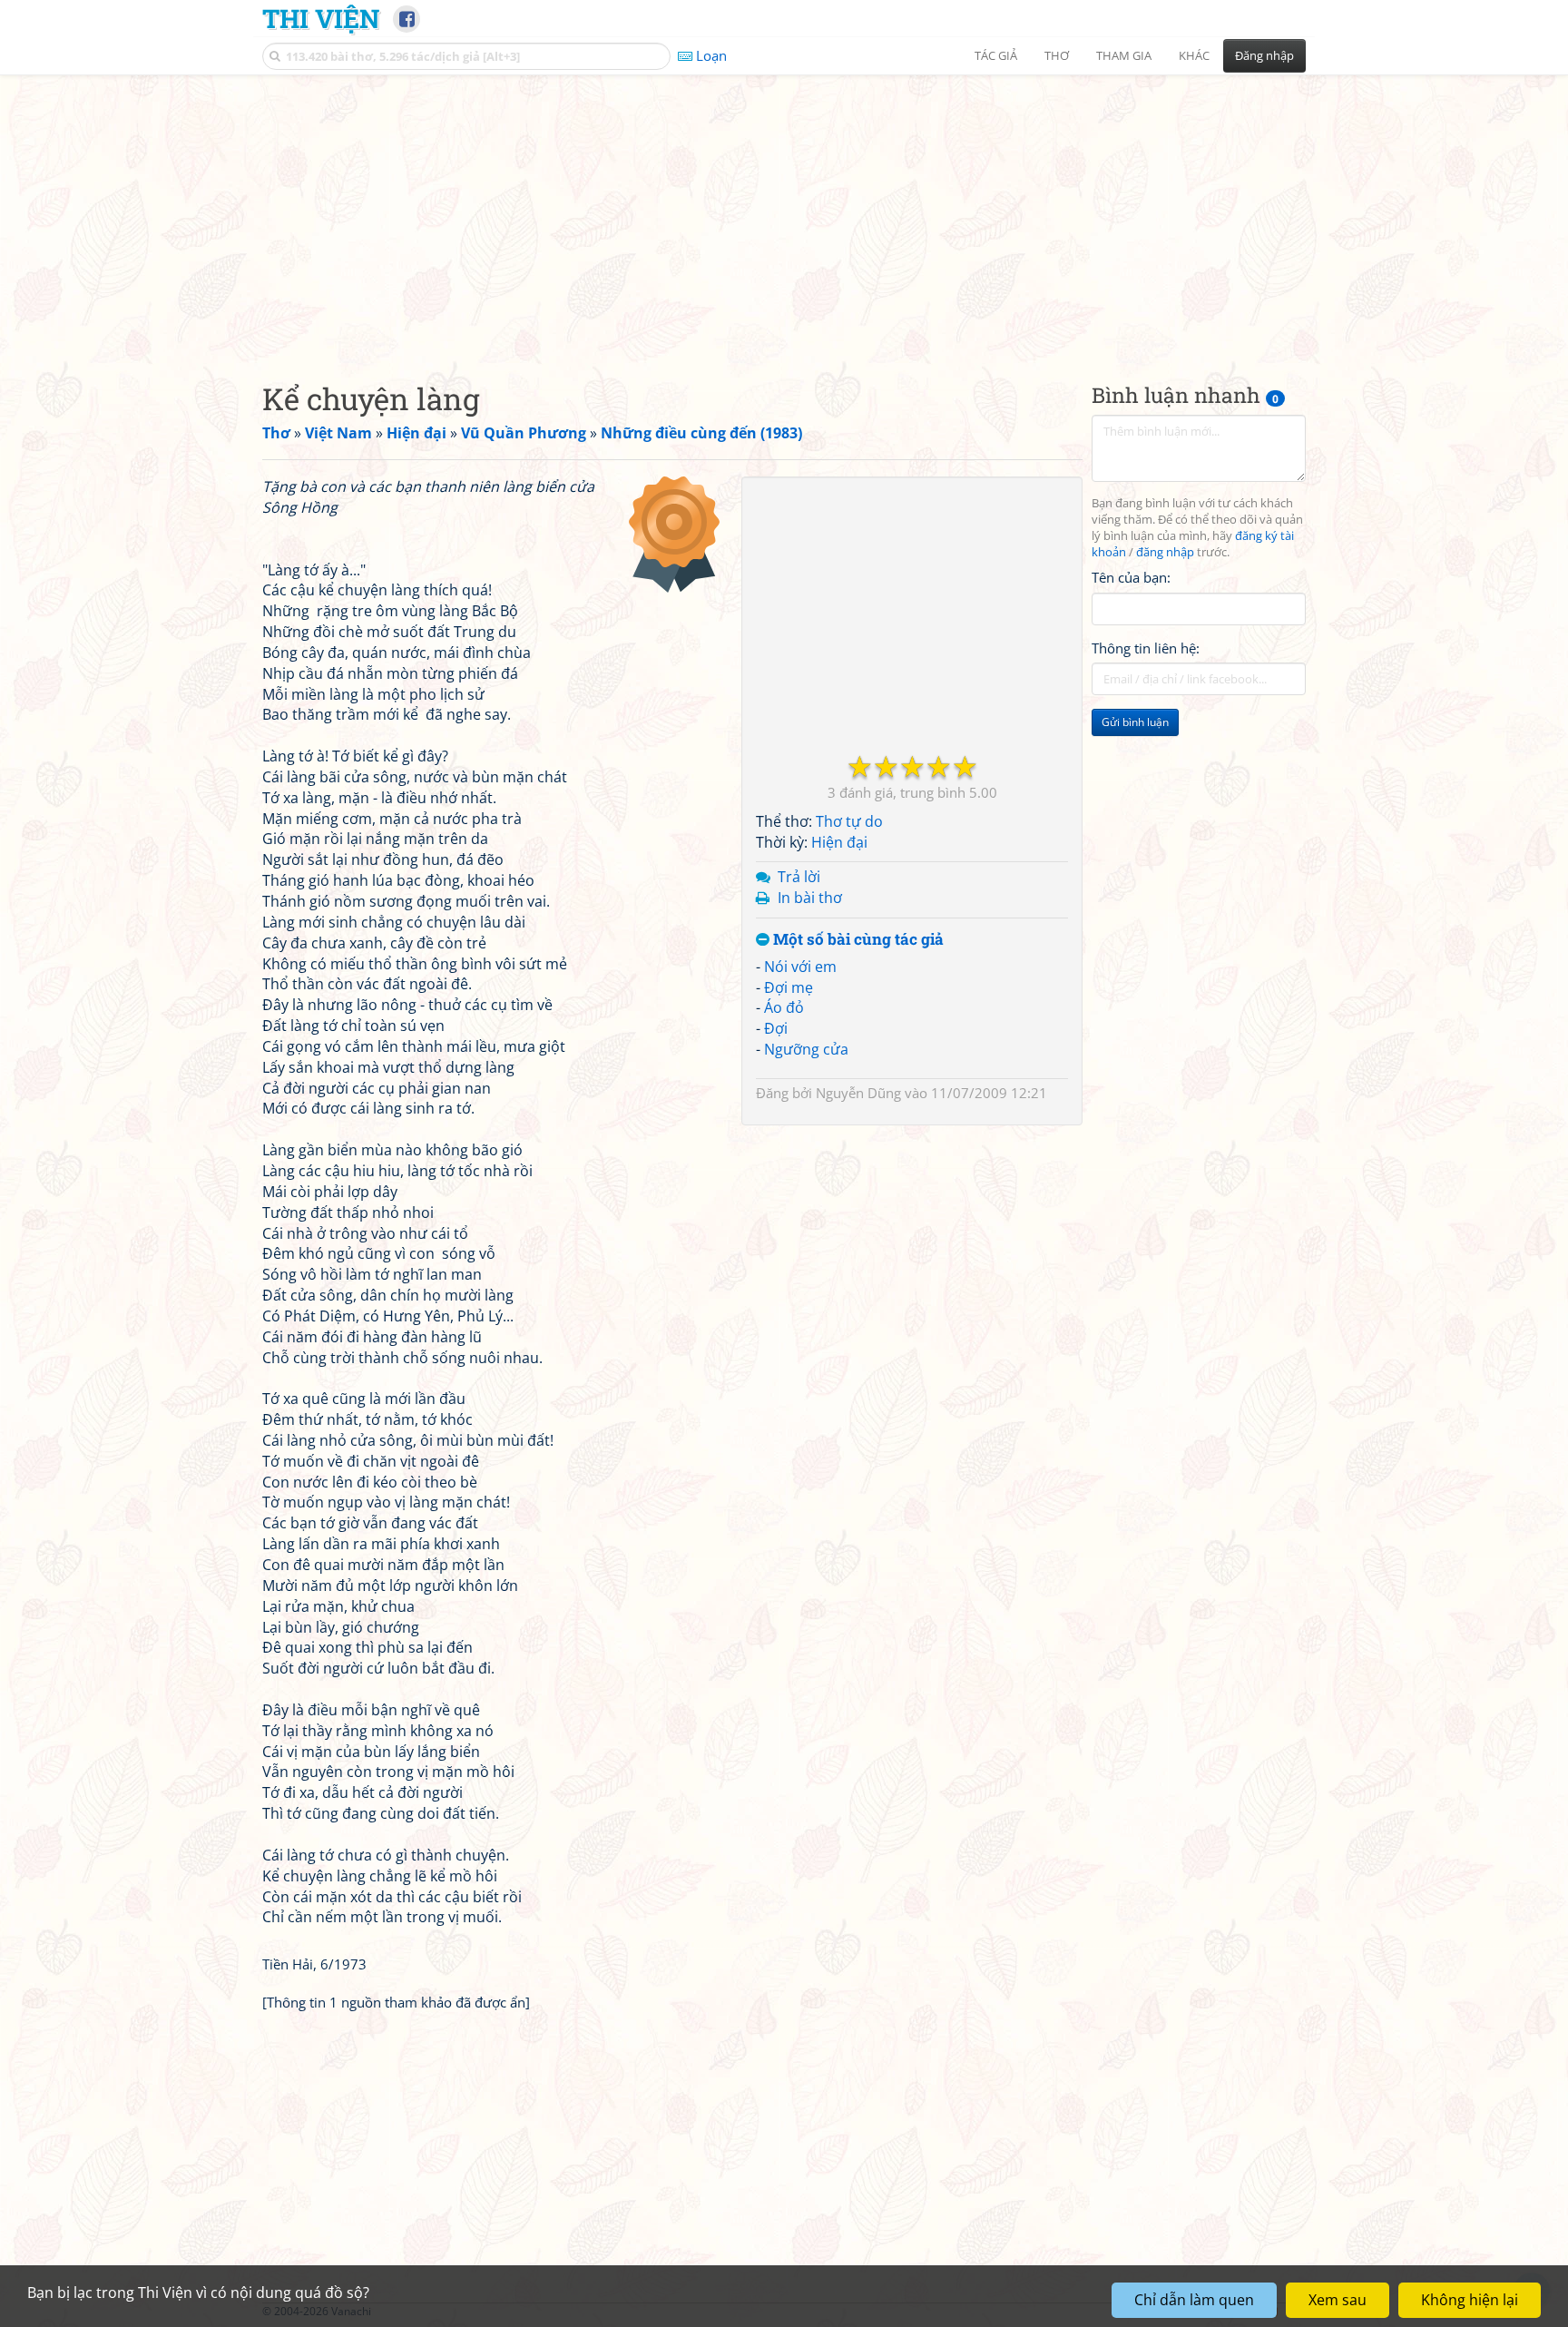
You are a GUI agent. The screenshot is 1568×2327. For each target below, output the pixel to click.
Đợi (776, 1028)
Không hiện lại (1470, 2300)
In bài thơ (810, 898)
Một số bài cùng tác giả (857, 940)
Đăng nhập (1264, 55)
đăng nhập (1165, 552)
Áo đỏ (784, 1007)
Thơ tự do (849, 821)
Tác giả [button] (996, 55)
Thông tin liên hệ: (1146, 648)
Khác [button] (1194, 55)
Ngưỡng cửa (806, 1049)
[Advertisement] (784, 213)
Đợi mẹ (789, 987)
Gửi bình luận (1135, 722)
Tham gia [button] (1124, 55)
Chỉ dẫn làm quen (1194, 2300)
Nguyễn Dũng (858, 1093)
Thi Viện (321, 18)
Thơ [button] (1057, 55)
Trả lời (799, 877)
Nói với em (800, 967)
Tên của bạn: (1131, 577)
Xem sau (1338, 2300)
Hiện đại (839, 842)
